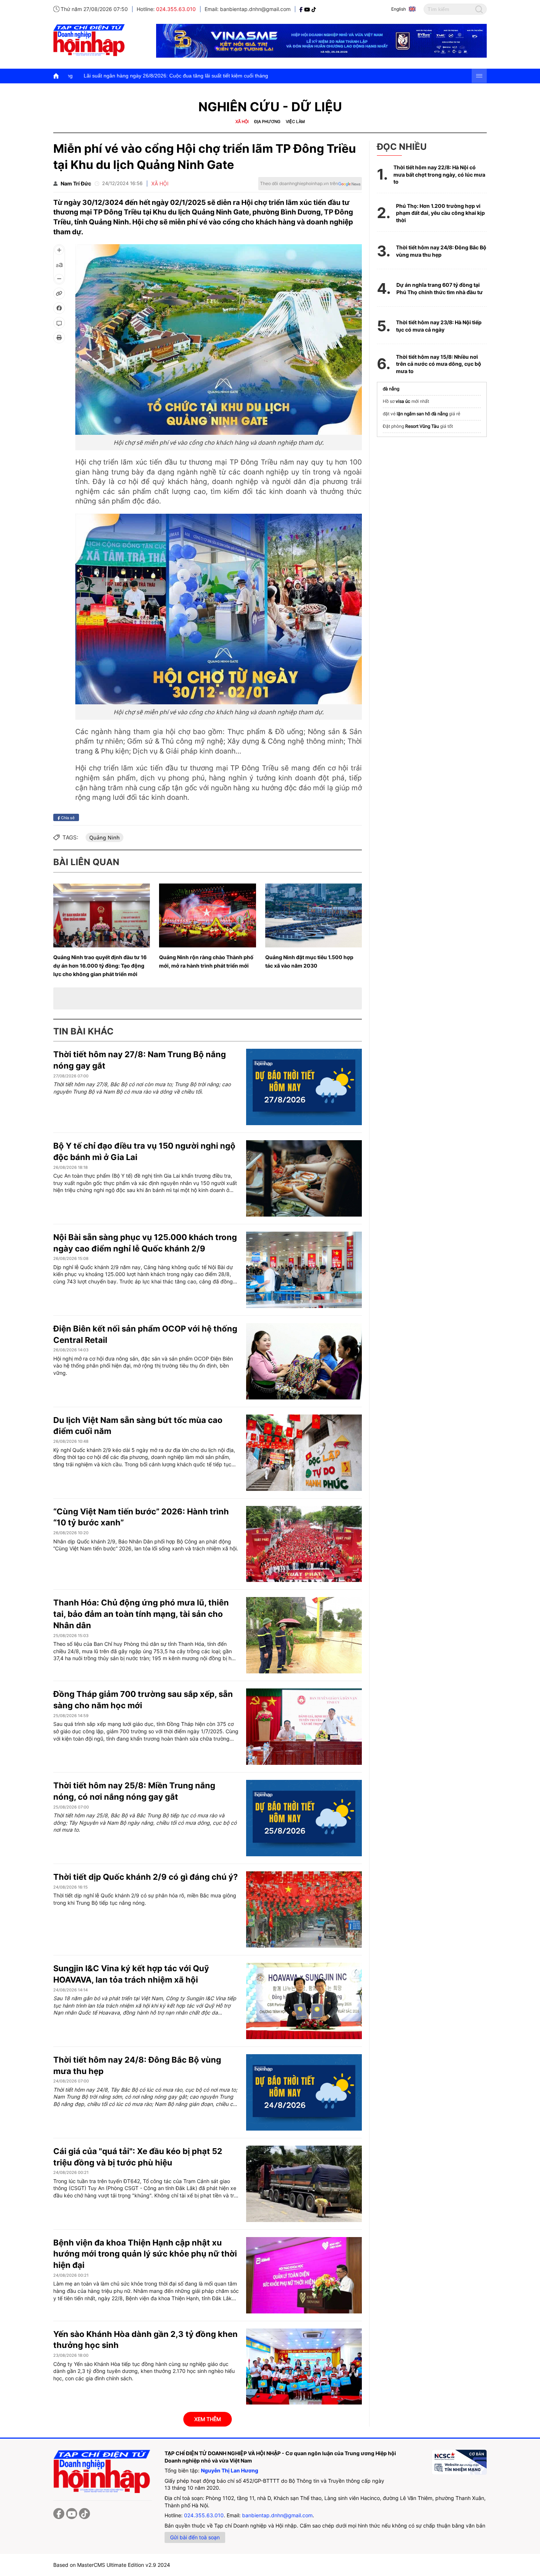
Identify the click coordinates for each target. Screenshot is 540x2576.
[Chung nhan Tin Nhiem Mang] (459, 2462)
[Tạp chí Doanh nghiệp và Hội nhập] (302, 9)
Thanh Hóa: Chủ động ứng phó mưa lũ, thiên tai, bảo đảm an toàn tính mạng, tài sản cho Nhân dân (141, 1614)
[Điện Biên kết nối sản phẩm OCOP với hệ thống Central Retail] (304, 1361)
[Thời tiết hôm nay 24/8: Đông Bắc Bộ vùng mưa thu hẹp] (304, 2092)
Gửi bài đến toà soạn (195, 2537)
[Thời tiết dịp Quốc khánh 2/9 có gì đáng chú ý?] (304, 1910)
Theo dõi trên (299, 183)
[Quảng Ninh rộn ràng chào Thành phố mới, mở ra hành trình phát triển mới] (207, 915)
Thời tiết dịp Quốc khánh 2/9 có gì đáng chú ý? (145, 1877)
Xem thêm (208, 2419)
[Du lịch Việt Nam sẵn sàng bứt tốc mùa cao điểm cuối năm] (304, 1453)
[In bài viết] (59, 337)
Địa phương (267, 122)
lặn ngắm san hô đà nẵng (422, 414)
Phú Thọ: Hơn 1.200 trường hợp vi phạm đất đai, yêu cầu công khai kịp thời (440, 213)
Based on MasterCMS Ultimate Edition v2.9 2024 (112, 2565)
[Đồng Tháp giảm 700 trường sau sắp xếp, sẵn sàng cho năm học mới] (304, 1727)
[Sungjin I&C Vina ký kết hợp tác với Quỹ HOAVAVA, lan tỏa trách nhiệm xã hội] (304, 2001)
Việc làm (295, 122)
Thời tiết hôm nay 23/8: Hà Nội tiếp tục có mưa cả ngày (439, 326)
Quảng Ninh (105, 837)
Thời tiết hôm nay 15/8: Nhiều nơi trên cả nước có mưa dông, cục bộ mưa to (439, 364)
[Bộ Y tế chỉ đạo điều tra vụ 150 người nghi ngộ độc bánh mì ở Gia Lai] (304, 1178)
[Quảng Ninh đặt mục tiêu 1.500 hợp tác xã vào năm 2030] (314, 915)
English (399, 9)
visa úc (403, 401)
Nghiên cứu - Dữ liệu (270, 107)
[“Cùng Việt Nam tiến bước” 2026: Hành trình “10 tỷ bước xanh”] (304, 1544)
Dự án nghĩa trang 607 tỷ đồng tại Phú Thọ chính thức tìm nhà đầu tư (440, 288)
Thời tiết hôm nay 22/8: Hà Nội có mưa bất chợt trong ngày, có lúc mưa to (439, 174)
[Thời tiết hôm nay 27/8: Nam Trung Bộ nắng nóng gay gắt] (304, 1087)
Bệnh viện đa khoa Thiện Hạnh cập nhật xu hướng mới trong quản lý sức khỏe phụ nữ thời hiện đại (145, 2254)
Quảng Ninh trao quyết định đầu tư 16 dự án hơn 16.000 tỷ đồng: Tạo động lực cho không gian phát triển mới (100, 966)
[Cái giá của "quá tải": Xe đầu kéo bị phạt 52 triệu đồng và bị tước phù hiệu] (304, 2184)
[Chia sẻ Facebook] (59, 308)
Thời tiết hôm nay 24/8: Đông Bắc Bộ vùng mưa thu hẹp (441, 251)
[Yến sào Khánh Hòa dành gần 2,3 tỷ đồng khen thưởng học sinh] (304, 2367)
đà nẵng (391, 389)
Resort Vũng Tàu (422, 426)
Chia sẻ (67, 817)
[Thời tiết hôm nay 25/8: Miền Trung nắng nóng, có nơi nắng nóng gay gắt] (304, 1818)
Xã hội (242, 122)
